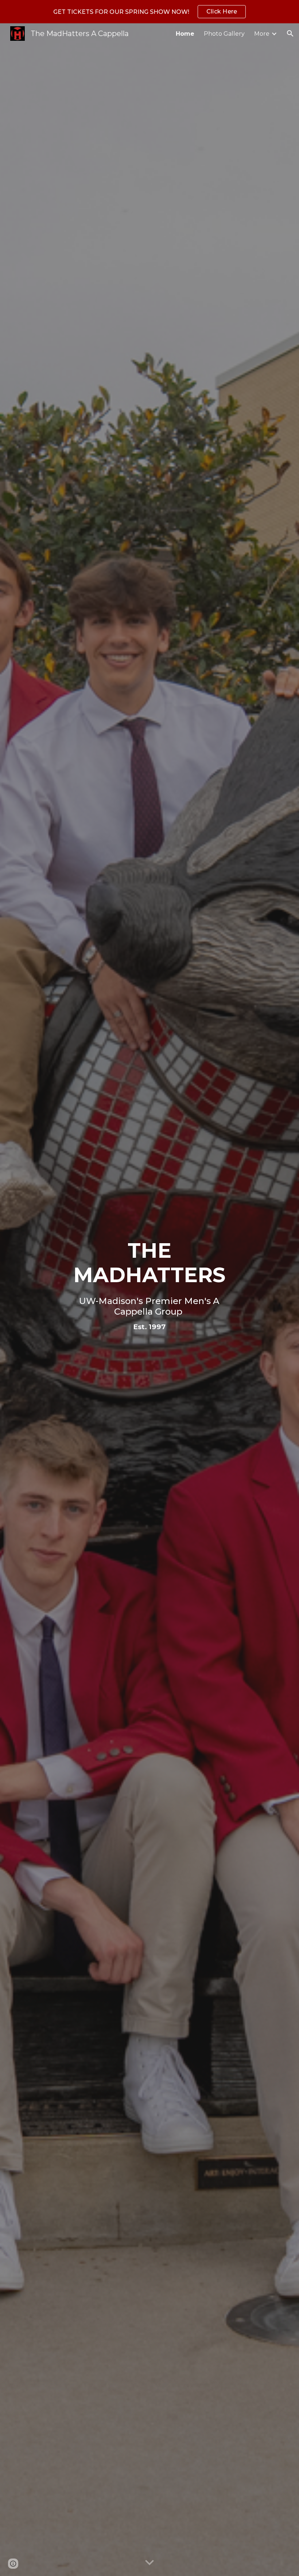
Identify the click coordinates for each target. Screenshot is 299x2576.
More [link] (262, 34)
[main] (150, 1295)
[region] (149, 12)
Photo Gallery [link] (224, 34)
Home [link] (185, 34)
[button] (290, 34)
